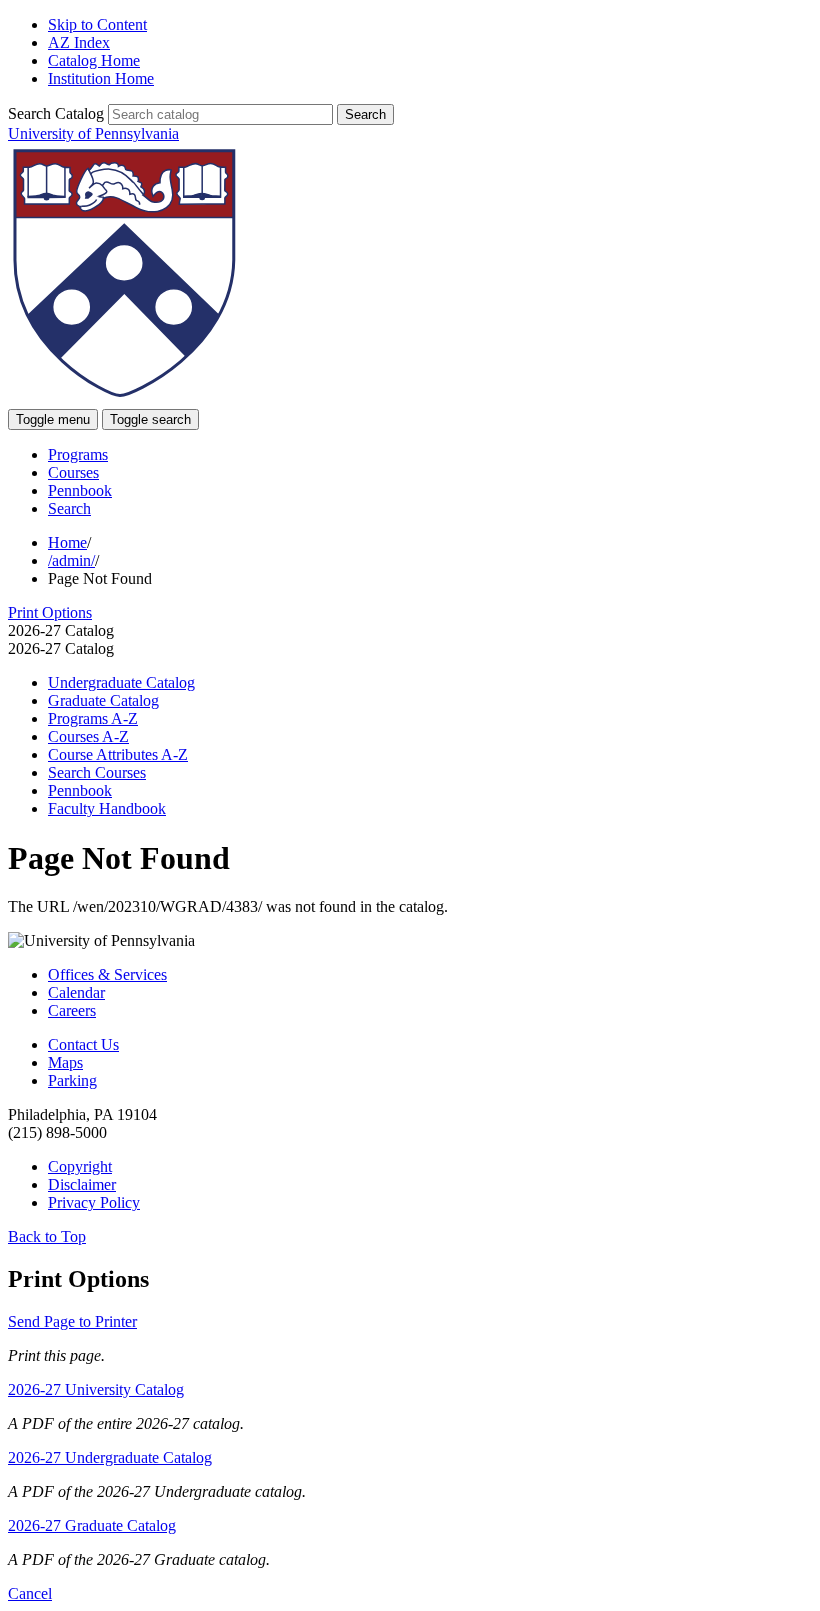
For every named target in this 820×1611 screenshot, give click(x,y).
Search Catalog (56, 113)
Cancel (30, 1593)
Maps (65, 1062)
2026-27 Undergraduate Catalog (110, 1457)
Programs (78, 454)
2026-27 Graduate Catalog (92, 1525)
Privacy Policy (94, 1202)
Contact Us (83, 1044)
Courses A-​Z (88, 736)
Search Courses (97, 772)
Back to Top (47, 1236)
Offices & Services (107, 974)
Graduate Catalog (103, 700)
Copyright (80, 1166)
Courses (73, 472)
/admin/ (71, 560)
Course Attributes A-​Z (118, 754)
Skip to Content (97, 24)
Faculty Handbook (107, 808)
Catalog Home (94, 60)
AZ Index (79, 42)
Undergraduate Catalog (121, 682)
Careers (72, 1010)
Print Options (50, 612)
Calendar (76, 992)
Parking (72, 1080)
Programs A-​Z (93, 718)
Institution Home (101, 78)
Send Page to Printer (72, 1321)
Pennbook (80, 490)
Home (67, 542)
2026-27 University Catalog (96, 1389)
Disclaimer (82, 1184)
